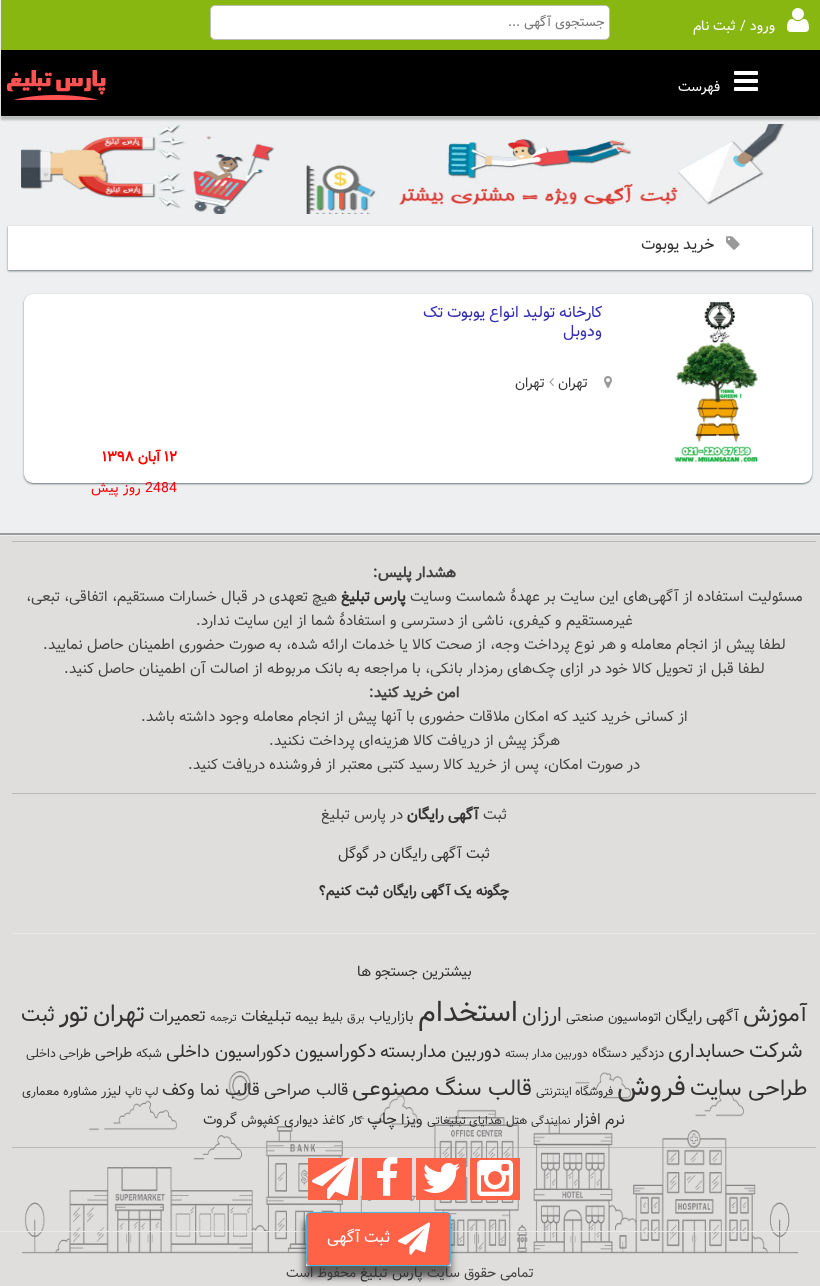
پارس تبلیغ (373, 597)
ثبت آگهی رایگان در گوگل (414, 854)
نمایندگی (550, 1121)
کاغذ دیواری (314, 1121)
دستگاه (609, 1054)
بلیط (332, 1018)
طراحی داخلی (58, 1054)
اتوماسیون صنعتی (613, 1018)
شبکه (149, 1054)
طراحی (113, 1053)
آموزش (775, 1015)
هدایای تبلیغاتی (464, 1121)
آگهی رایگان (702, 1017)
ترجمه (223, 1018)
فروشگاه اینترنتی (574, 1092)
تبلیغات (266, 1017)
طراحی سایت (748, 1089)
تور (74, 1014)
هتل (516, 1121)
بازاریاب (391, 1017)
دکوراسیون (335, 1052)
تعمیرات (177, 1016)
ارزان (542, 1016)
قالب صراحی (306, 1091)
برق (356, 1018)
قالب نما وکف (211, 1090)
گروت (220, 1120)
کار (356, 1121)
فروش (651, 1088)
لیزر (111, 1091)
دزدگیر (647, 1054)
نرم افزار (599, 1120)
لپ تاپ (141, 1092)
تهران (571, 384)
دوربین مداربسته (440, 1052)
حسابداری (706, 1052)
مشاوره (80, 1092)
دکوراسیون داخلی (228, 1052)
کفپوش (260, 1121)
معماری (40, 1092)
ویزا (412, 1120)
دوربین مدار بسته (546, 1054)
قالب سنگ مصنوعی (442, 1089)
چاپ (382, 1120)
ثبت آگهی (362, 1238)
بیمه (306, 1017)
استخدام (468, 1014)
